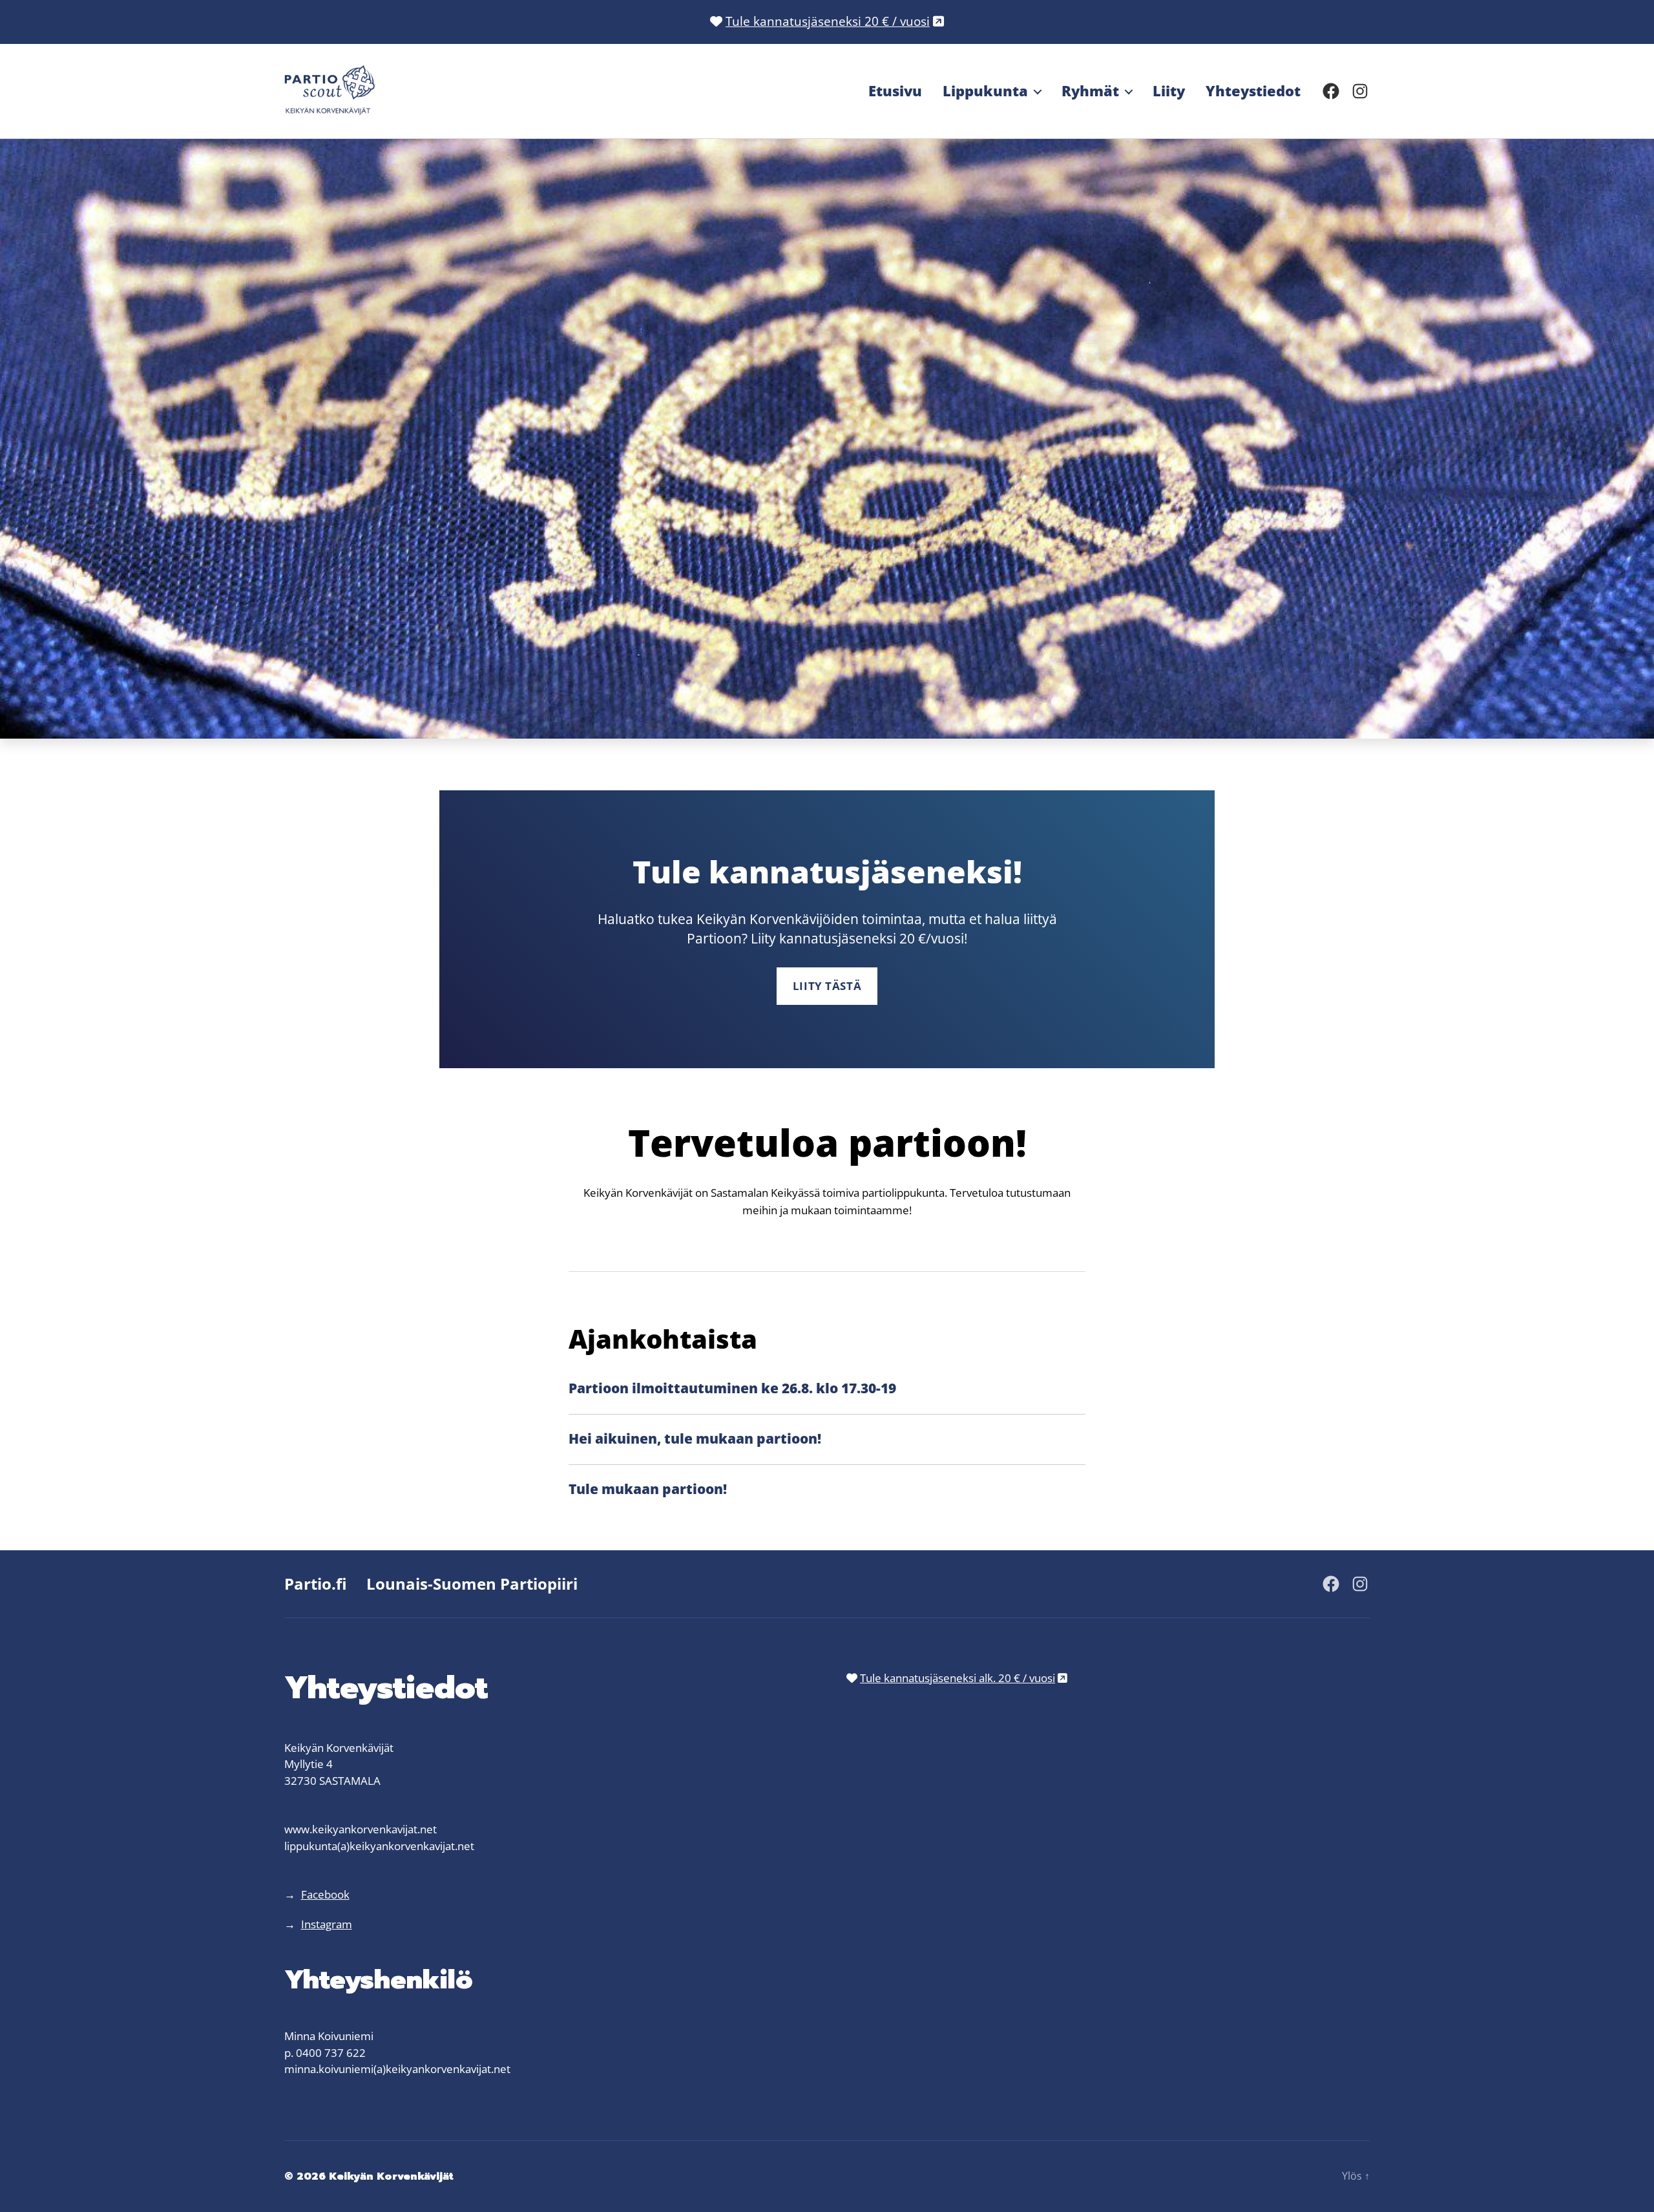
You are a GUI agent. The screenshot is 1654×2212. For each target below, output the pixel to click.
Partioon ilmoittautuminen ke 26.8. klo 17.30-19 (732, 1388)
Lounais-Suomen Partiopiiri (472, 1584)
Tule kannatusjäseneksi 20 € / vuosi (828, 21)
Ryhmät (1090, 90)
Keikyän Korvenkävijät (391, 2176)
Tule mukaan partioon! (648, 1489)
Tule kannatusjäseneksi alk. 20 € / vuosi (958, 1678)
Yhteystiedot (1253, 90)
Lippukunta (985, 90)
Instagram (327, 1924)
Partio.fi (316, 1584)
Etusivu (895, 90)
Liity (1169, 90)
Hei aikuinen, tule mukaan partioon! (695, 1438)
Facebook (325, 1894)
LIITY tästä (827, 986)
